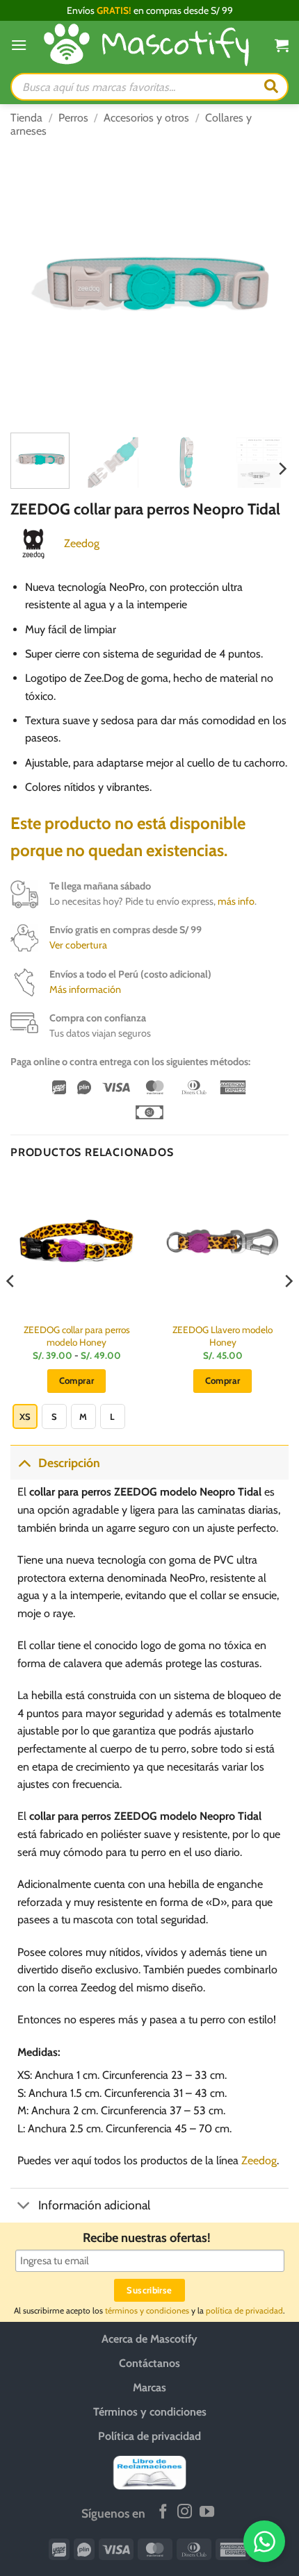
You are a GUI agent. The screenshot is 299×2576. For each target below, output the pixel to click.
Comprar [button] (223, 1380)
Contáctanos (149, 2363)
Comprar (77, 1380)
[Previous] (33, 283)
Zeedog (82, 543)
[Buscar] (271, 87)
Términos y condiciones (150, 2412)
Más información (85, 989)
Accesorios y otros (146, 118)
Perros (73, 118)
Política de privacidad (149, 2436)
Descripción (69, 1463)
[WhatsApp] (264, 2541)
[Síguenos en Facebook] (163, 2512)
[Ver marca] (33, 543)
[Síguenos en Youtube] (207, 2512)
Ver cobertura (78, 945)
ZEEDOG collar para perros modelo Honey (77, 1336)
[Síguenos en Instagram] (185, 2512)
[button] (19, 45)
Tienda (26, 118)
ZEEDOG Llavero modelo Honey (223, 1336)
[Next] (266, 283)
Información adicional (94, 2205)
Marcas (149, 2387)
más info (236, 901)
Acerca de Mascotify (149, 2339)
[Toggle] (24, 1463)
